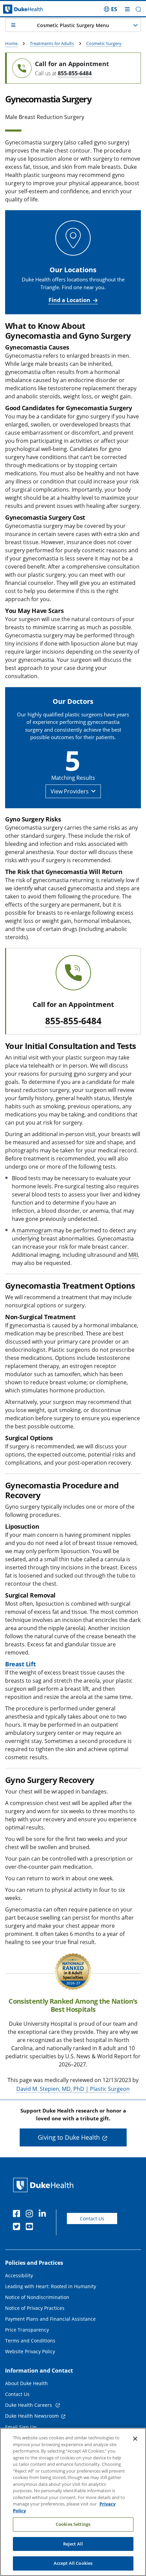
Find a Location (69, 300)
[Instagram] (31, 2215)
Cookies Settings (73, 2524)
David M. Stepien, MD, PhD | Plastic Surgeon (73, 2089)
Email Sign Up (21, 2427)
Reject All (73, 2544)
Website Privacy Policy (30, 2351)
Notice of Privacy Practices (35, 2308)
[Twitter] (18, 2227)
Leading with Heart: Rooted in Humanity (51, 2286)
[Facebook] (18, 2215)
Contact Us (92, 2218)
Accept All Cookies (73, 2563)
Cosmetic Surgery (104, 43)
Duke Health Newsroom (32, 2416)
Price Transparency (27, 2330)
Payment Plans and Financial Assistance (50, 2319)
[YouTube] (31, 2227)
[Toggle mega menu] (127, 9)
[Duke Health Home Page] (45, 2185)
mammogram (34, 1230)
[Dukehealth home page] (18, 9)
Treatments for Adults (52, 43)
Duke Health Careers (29, 2405)
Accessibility (19, 2275)
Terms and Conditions (30, 2341)
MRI (133, 1255)
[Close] (135, 2439)
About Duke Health (26, 2383)
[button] (111, 9)
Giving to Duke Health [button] (69, 2137)
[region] (73, 2502)
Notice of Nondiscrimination (37, 2297)
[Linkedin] (44, 2215)
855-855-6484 (75, 73)
